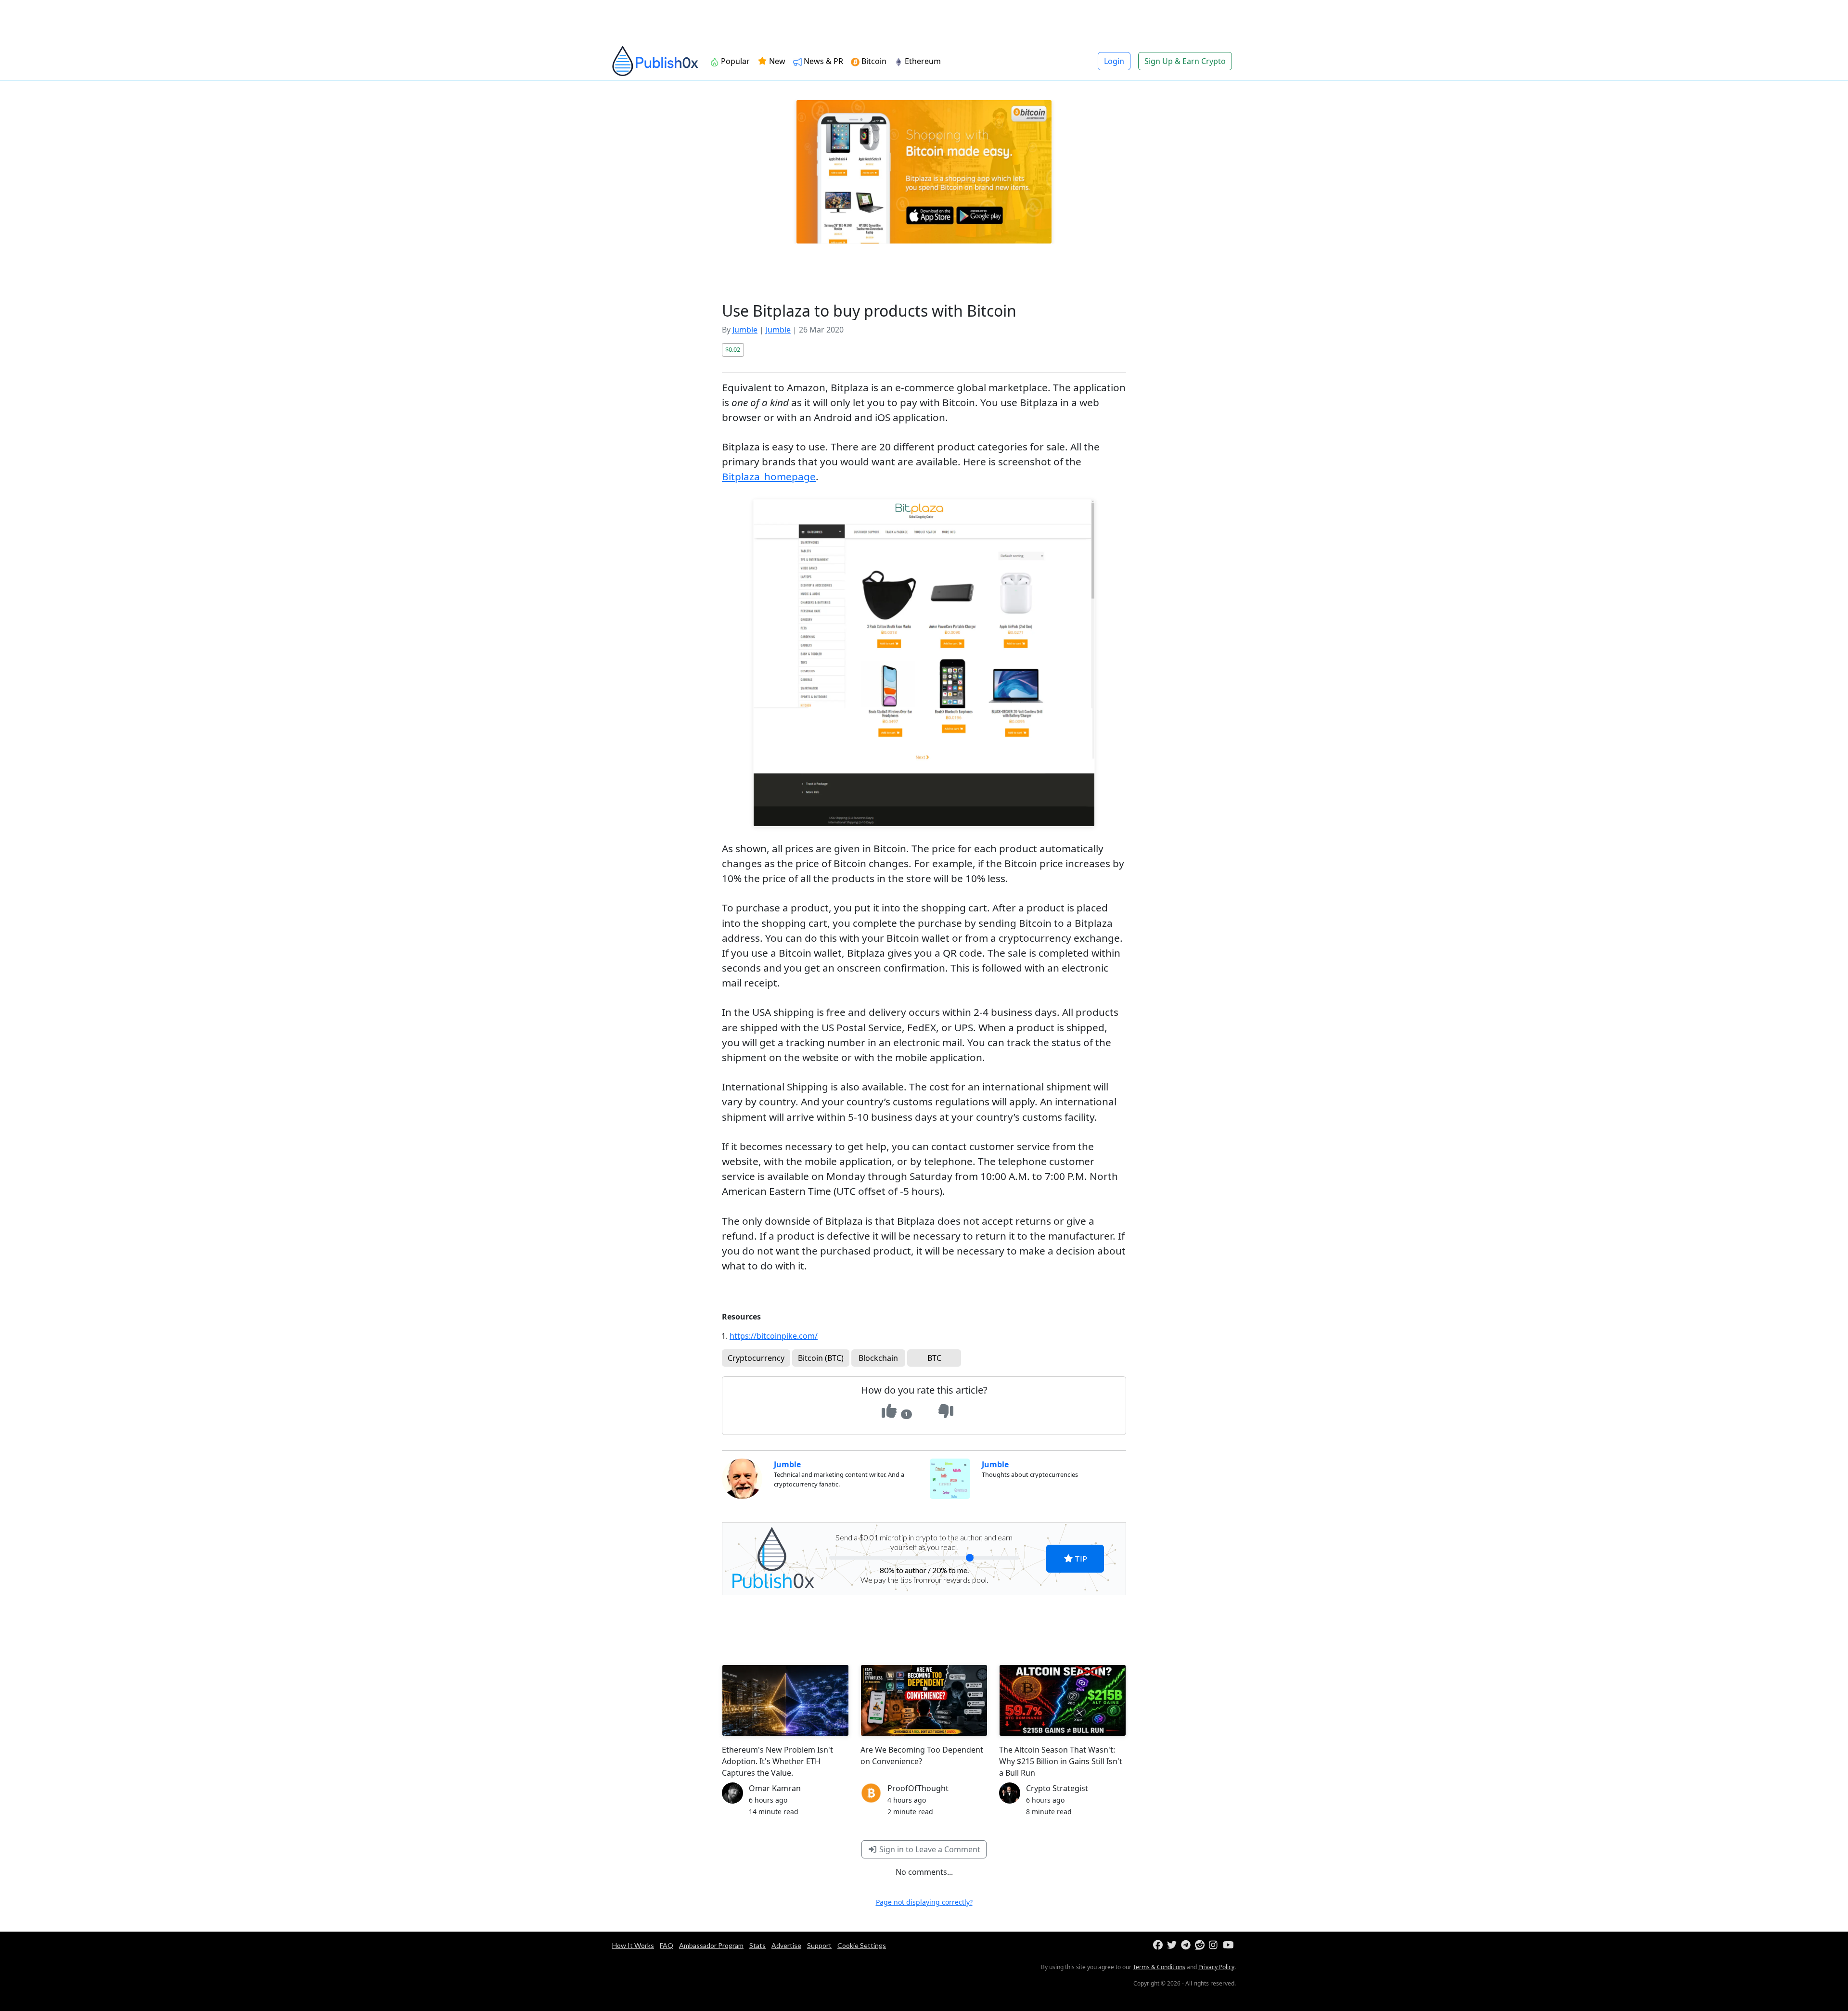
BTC (934, 1358)
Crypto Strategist (1057, 1788)
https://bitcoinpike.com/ (774, 1336)
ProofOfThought (918, 1788)
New (776, 61)
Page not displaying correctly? (924, 1902)
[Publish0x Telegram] (1187, 1945)
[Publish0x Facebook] (1159, 1945)
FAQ (667, 1945)
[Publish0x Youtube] (1229, 1945)
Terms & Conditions (1159, 1967)
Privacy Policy (1216, 1967)
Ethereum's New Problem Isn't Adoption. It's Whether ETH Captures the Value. (777, 1761)
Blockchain (878, 1358)
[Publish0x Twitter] (1173, 1945)
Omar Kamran (775, 1788)
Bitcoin (873, 61)
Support (819, 1945)
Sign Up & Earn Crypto (1185, 61)
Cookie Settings (862, 1945)
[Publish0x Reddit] (1201, 1945)
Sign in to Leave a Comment (929, 1849)
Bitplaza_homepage (769, 476)
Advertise (786, 1945)
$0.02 (733, 349)
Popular (734, 61)
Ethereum (922, 61)
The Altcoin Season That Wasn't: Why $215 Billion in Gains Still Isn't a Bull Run (1061, 1761)
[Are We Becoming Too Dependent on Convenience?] (924, 1700)
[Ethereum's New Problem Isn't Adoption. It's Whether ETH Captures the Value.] (785, 1700)
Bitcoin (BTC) (821, 1358)
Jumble (745, 330)
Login (1114, 61)
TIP (1080, 1558)
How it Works (633, 1945)
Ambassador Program (711, 1945)
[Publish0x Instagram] (1215, 1945)
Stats (757, 1945)
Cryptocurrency (756, 1358)
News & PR (822, 61)
